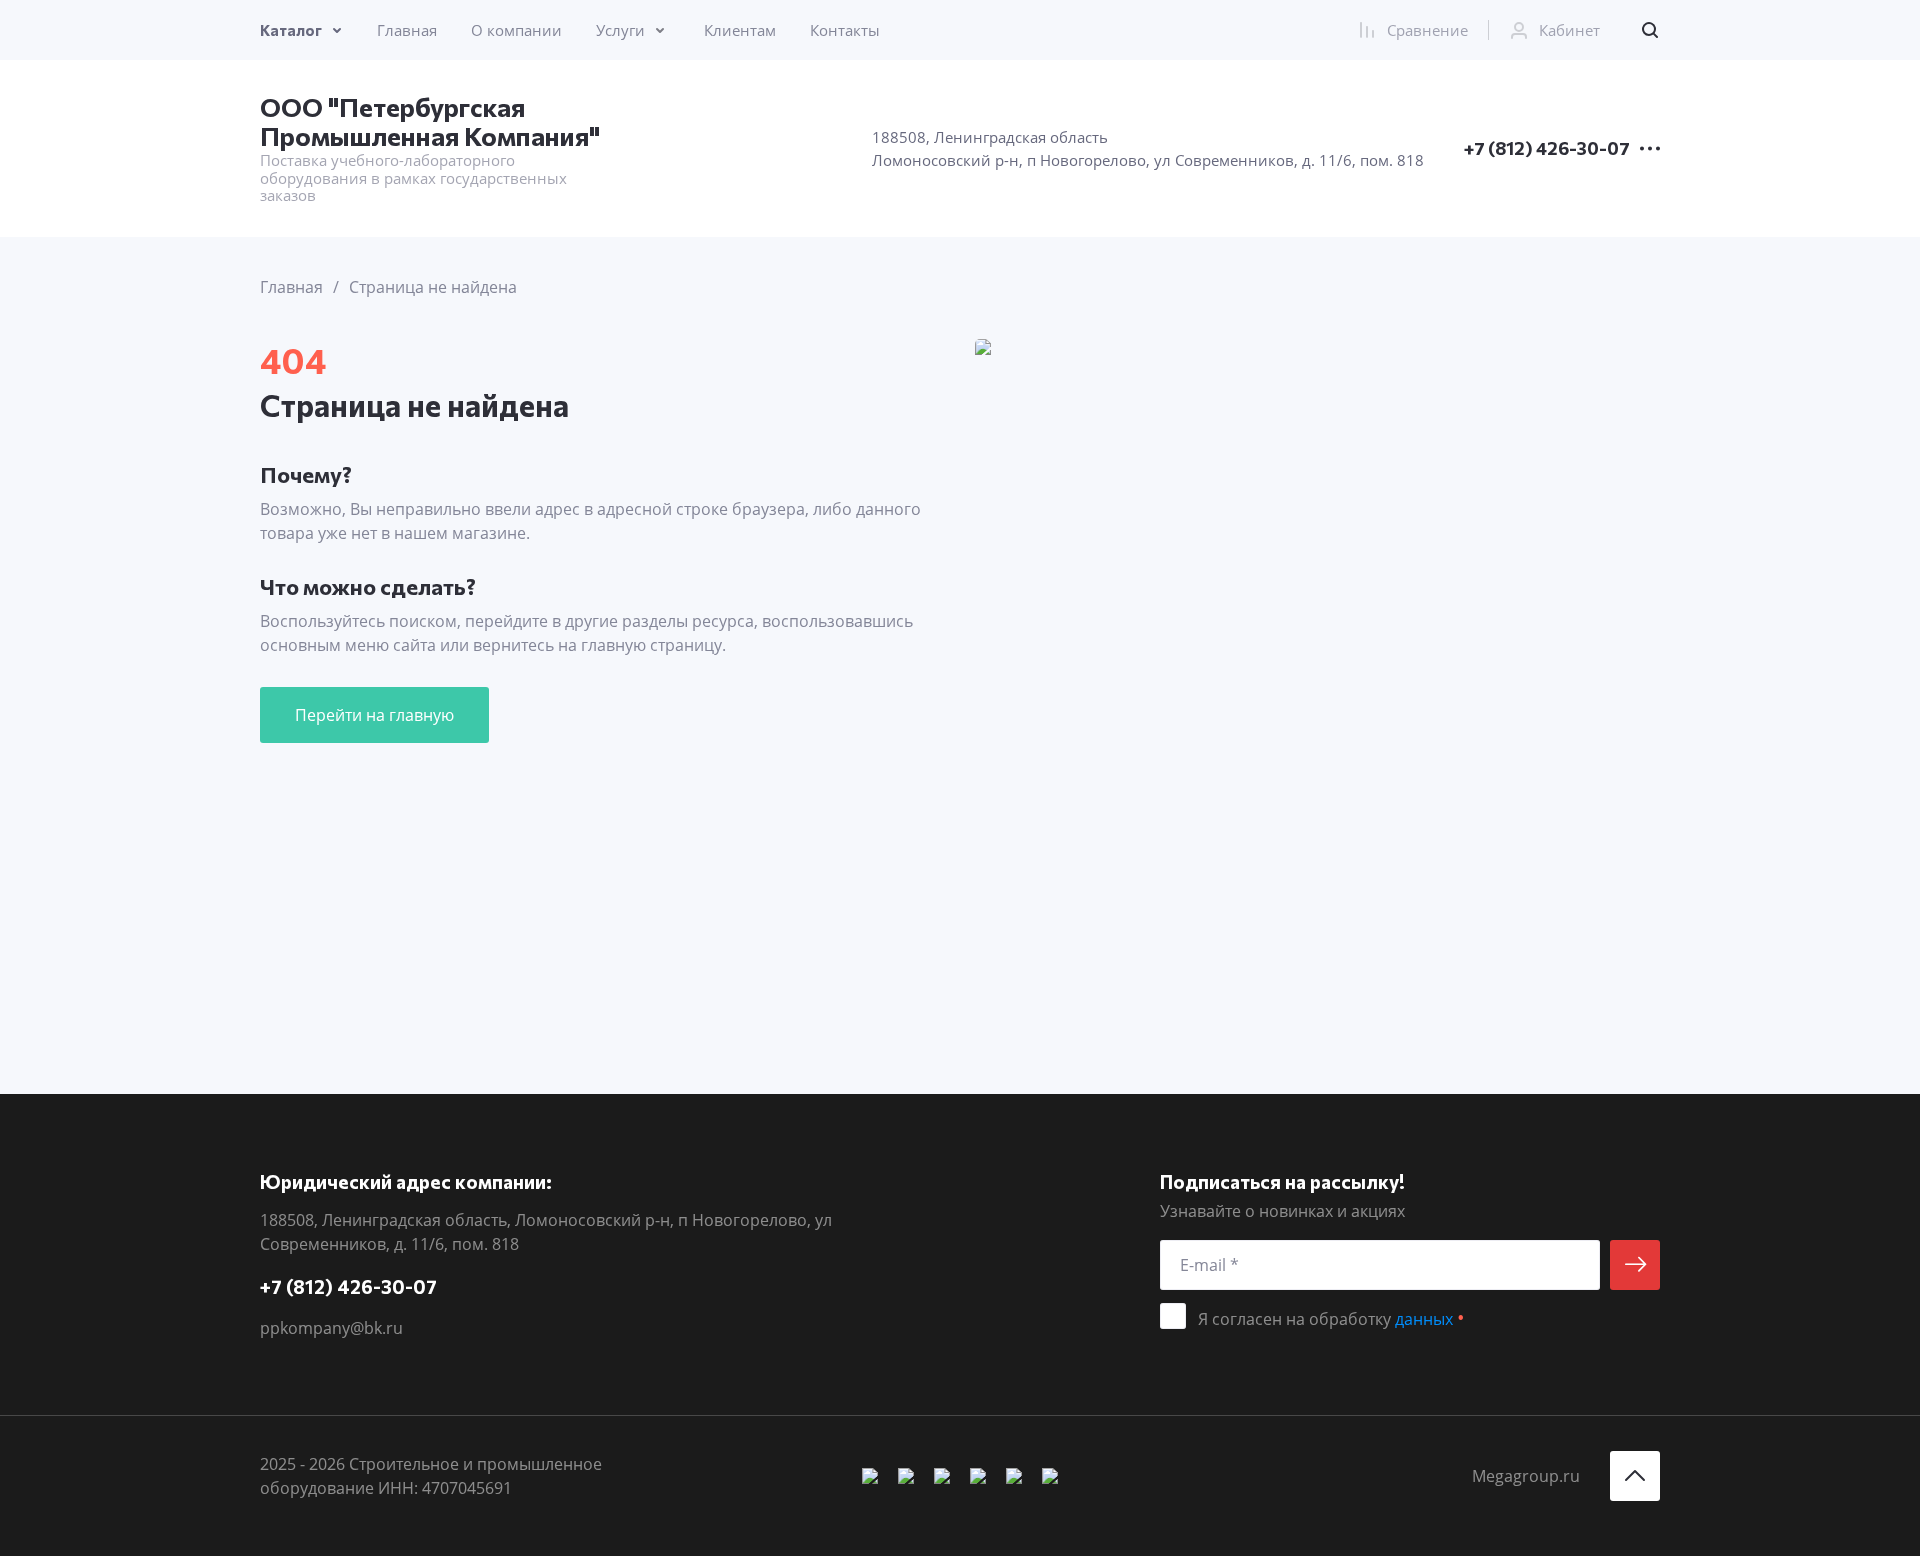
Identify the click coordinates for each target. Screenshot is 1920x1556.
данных (1424, 1319)
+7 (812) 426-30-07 (1547, 149)
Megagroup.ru (1526, 1476)
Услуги (620, 30)
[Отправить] (1635, 1265)
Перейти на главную (374, 715)
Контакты (845, 30)
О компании (516, 30)
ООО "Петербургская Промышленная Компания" (430, 121)
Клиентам (740, 30)
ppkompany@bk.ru (331, 1328)
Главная (407, 30)
